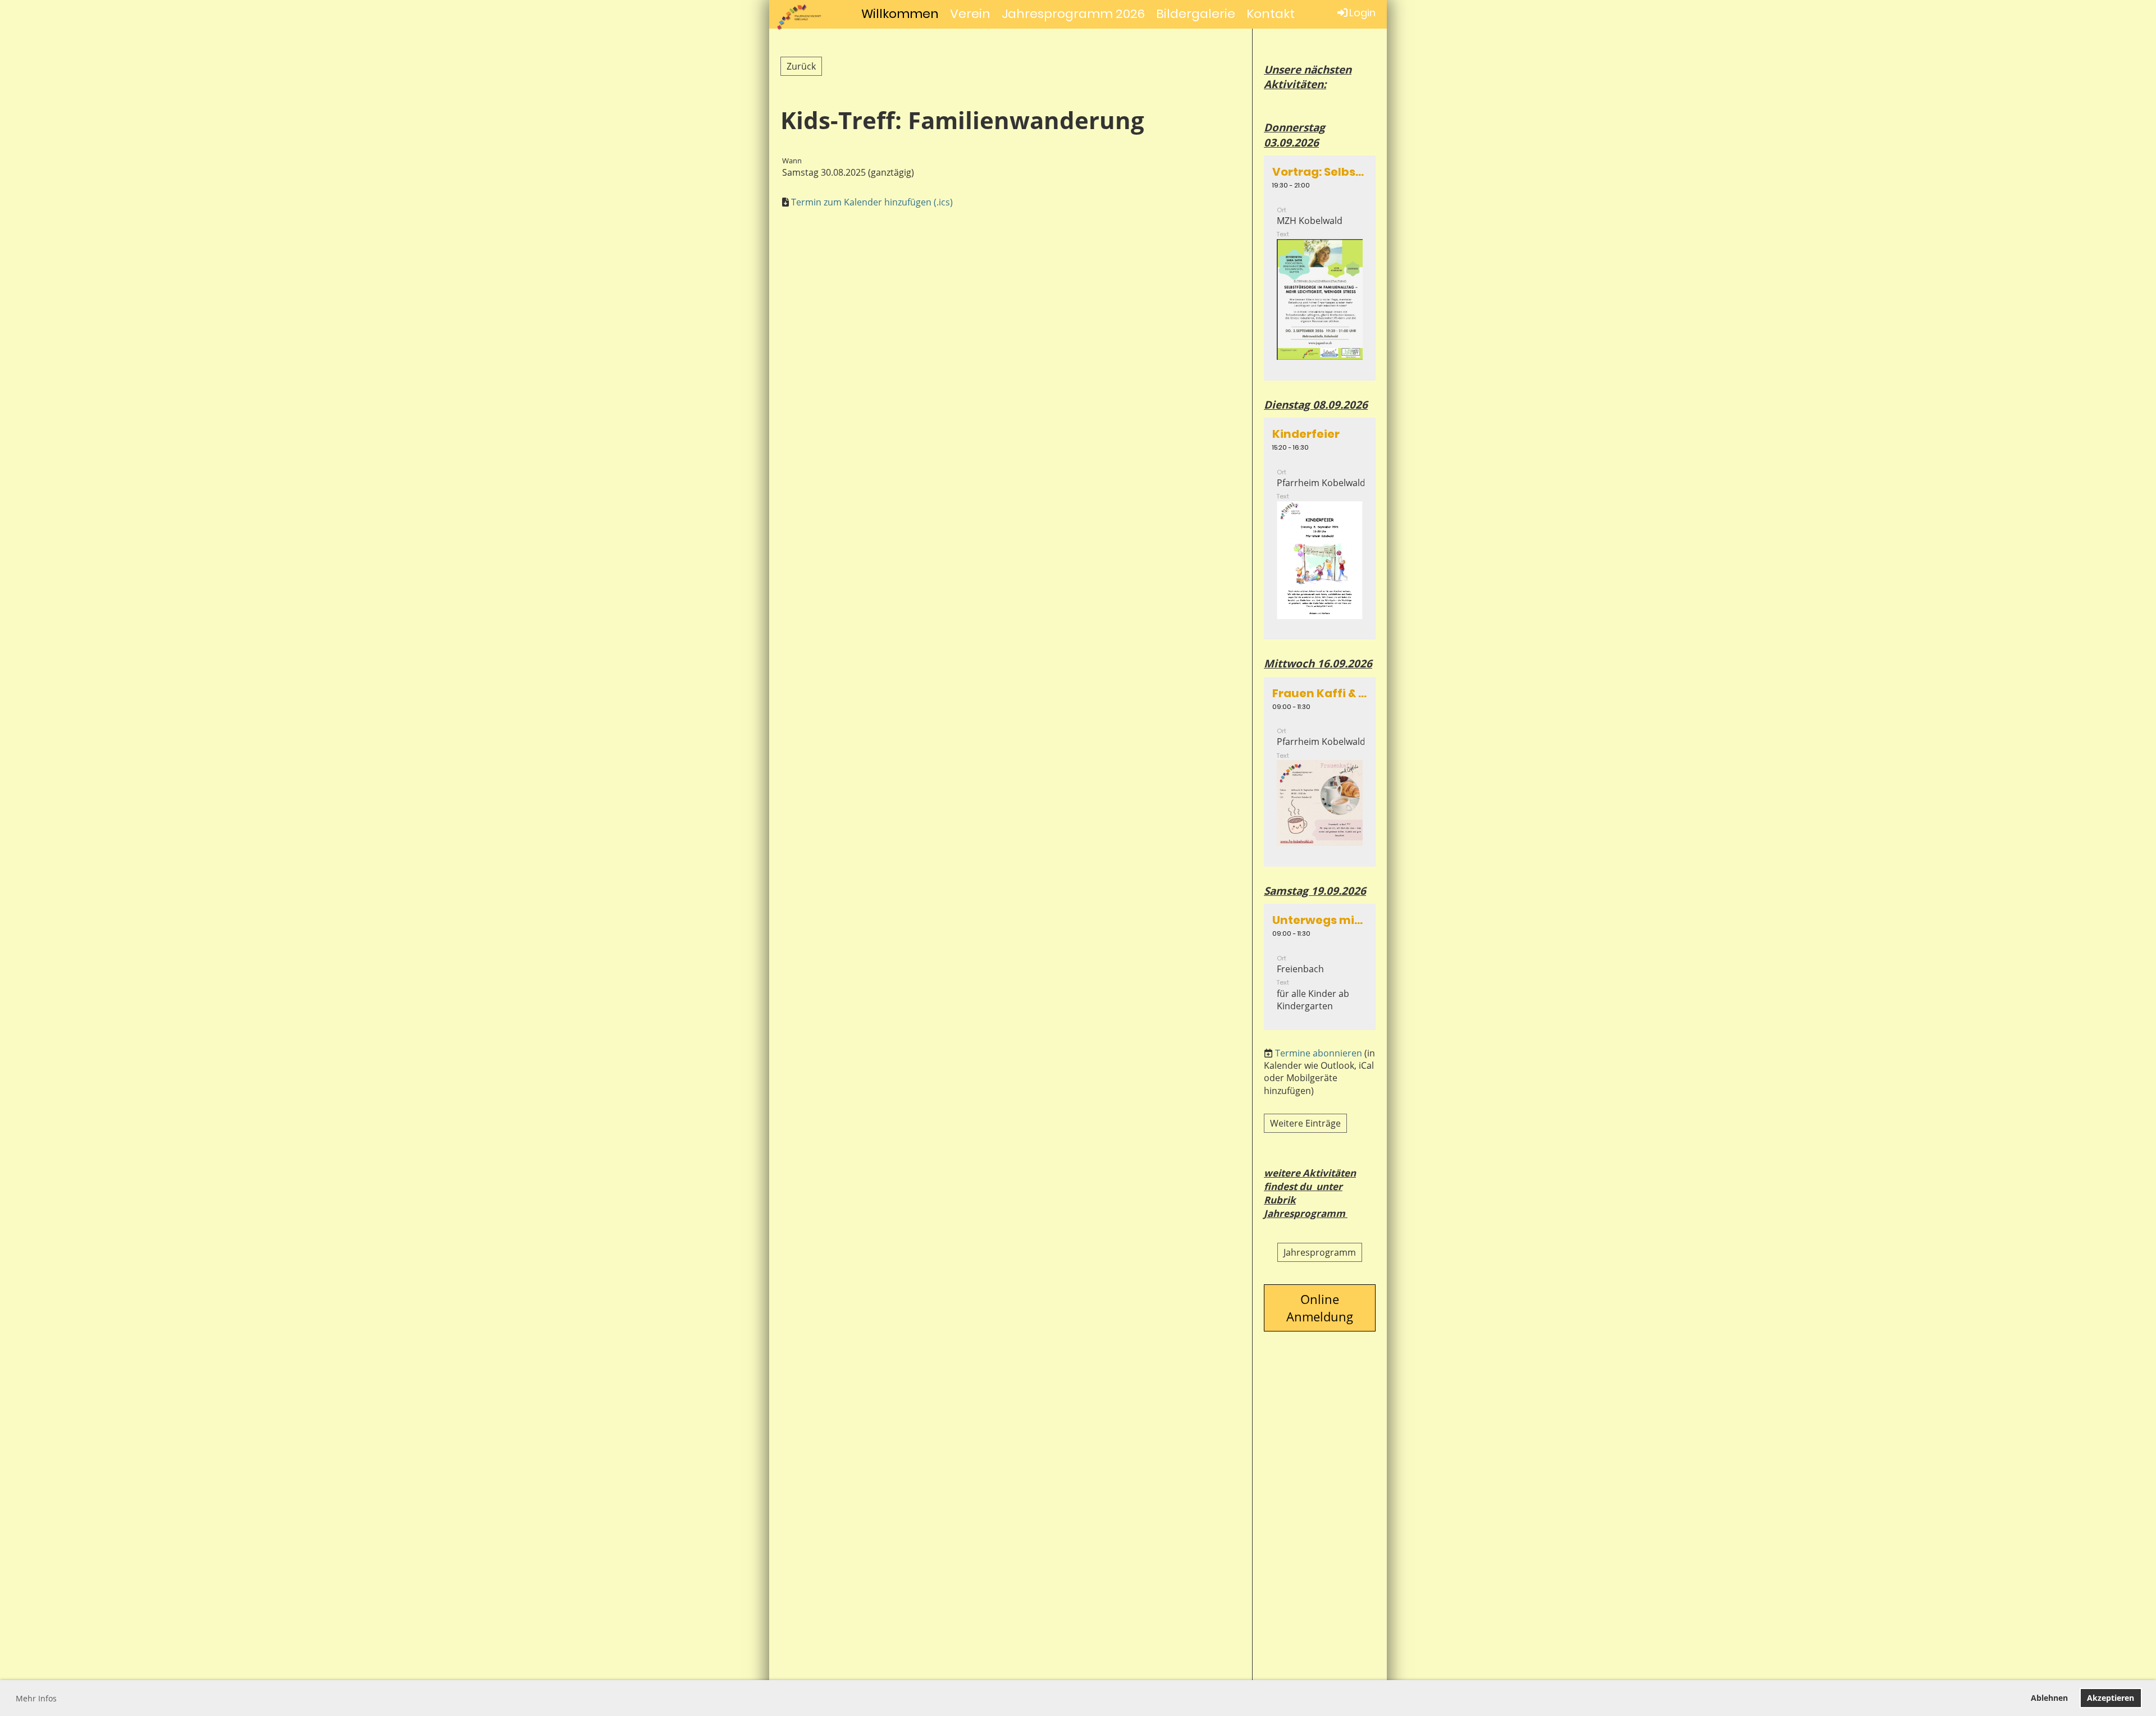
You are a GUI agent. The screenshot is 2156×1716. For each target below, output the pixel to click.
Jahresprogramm (1320, 1252)
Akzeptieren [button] (2111, 1698)
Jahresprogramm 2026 (1073, 14)
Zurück (801, 66)
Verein (970, 14)
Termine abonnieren (1319, 1053)
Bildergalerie (1196, 14)
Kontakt (1271, 14)
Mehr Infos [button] (36, 1698)
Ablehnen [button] (2049, 1698)
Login (1362, 13)
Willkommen (900, 14)
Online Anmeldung (1320, 1308)
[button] (1320, 268)
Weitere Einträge (1305, 1123)
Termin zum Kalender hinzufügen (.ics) (872, 202)
